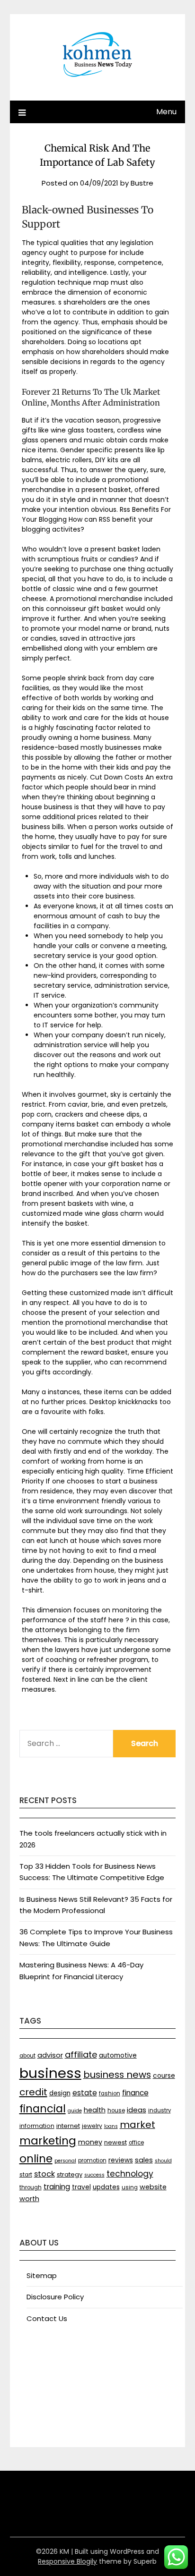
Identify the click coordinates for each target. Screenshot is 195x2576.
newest (115, 2142)
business (50, 2073)
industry (160, 2110)
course (164, 2076)
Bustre (142, 183)
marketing (48, 2141)
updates (106, 2187)
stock (44, 2174)
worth (29, 2199)
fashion (110, 2093)
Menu (166, 112)
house (116, 2110)
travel (81, 2187)
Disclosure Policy (55, 2297)
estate (85, 2093)
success (94, 2175)
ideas (137, 2110)
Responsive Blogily (67, 2561)
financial (43, 2109)
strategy (70, 2174)
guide (75, 2111)
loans (111, 2126)
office (136, 2143)
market (137, 2125)
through (31, 2187)
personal (65, 2161)
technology (130, 2174)
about (27, 2056)
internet (68, 2126)
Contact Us (47, 2318)
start (26, 2175)
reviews (121, 2160)
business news (117, 2075)
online (36, 2159)
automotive (118, 2055)
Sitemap (42, 2275)
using (130, 2187)
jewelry (92, 2126)
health (95, 2110)
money (90, 2142)
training (57, 2187)
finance (135, 2093)
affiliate (81, 2055)
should (163, 2161)
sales (144, 2160)
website (153, 2187)
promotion (92, 2161)
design (60, 2093)
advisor (50, 2055)
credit (33, 2092)
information (37, 2126)
